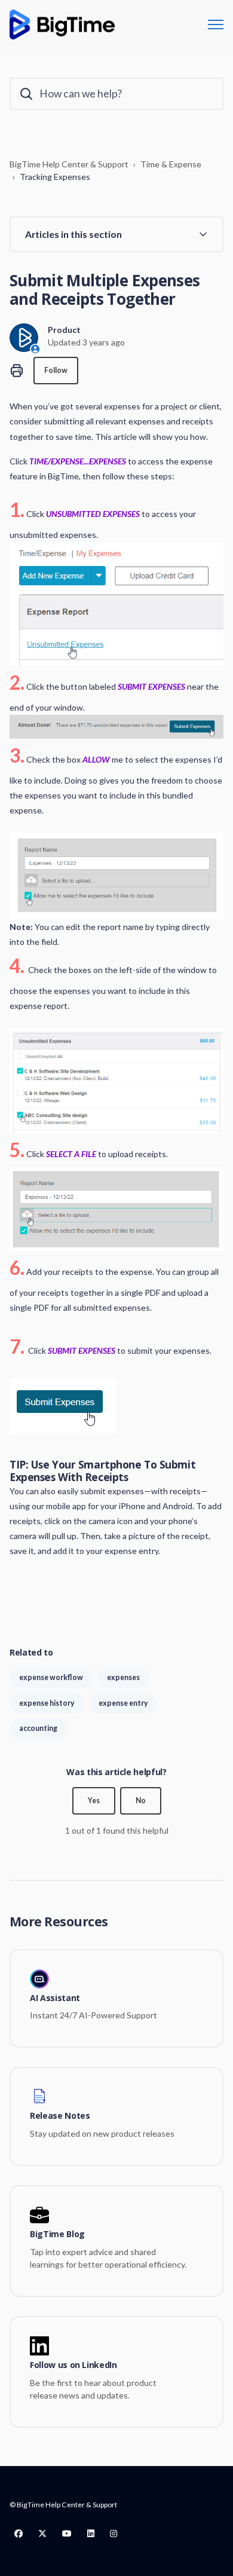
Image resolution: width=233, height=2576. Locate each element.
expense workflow (51, 1677)
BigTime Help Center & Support (69, 164)
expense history (47, 1703)
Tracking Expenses (55, 177)
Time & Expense (171, 164)
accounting (38, 1728)
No (141, 1801)
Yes (94, 1801)
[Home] (62, 25)
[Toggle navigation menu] (216, 25)
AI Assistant (55, 1998)
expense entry (123, 1703)
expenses (123, 1677)
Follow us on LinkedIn (73, 2365)
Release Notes (60, 2116)
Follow (56, 370)
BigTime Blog (57, 2234)
